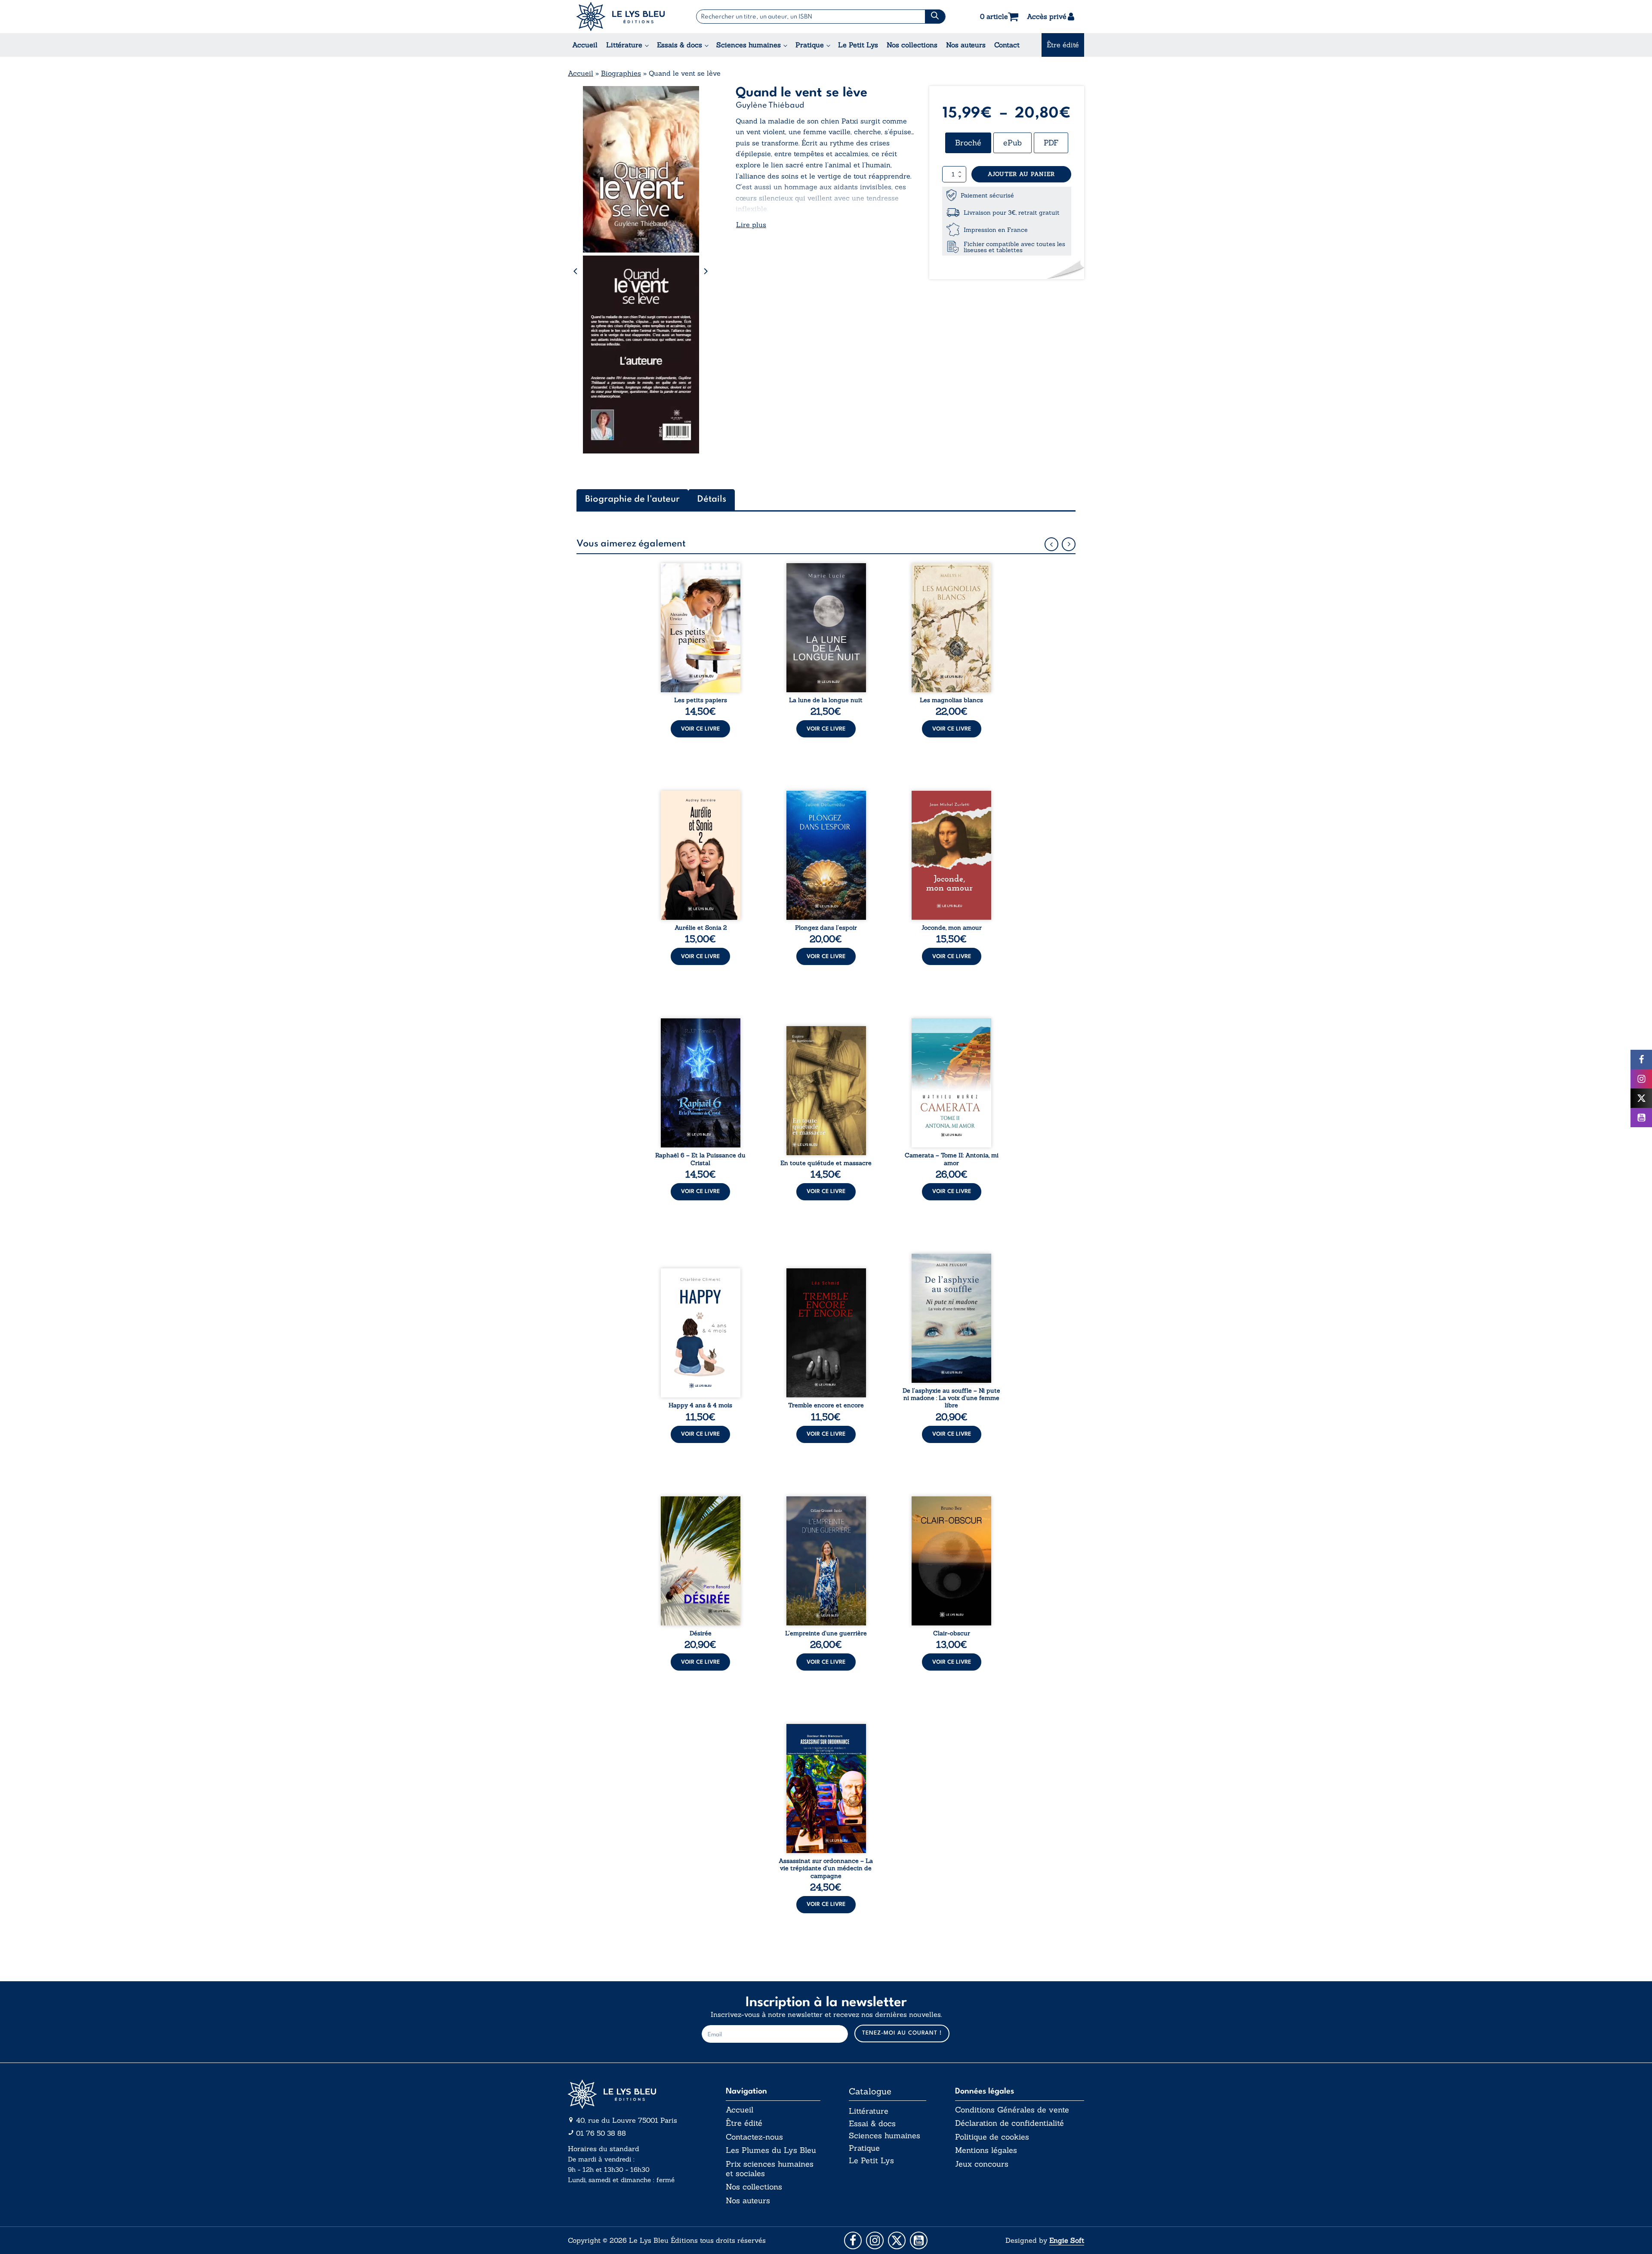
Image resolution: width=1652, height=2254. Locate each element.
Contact (1007, 45)
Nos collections (912, 45)
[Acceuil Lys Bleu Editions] (621, 17)
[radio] (968, 143)
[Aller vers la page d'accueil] (632, 2094)
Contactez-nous (754, 2137)
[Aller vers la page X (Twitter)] (897, 2240)
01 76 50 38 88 (601, 2133)
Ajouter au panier (1021, 174)
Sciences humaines (749, 45)
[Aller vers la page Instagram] (875, 2240)
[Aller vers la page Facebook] (853, 2240)
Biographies (621, 73)
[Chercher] (935, 17)
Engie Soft (1067, 2240)
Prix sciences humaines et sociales (770, 2169)
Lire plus (751, 225)
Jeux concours (982, 2164)
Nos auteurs (966, 45)
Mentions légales (986, 2150)
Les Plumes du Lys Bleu (771, 2150)
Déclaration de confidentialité (1009, 2123)
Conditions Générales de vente (1012, 2110)
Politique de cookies (992, 2137)
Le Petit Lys (858, 45)
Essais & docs (680, 45)
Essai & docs (872, 2123)
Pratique (810, 45)
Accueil (585, 45)
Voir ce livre (700, 729)
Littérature (624, 45)
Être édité (1063, 45)
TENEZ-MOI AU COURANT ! (902, 2033)
